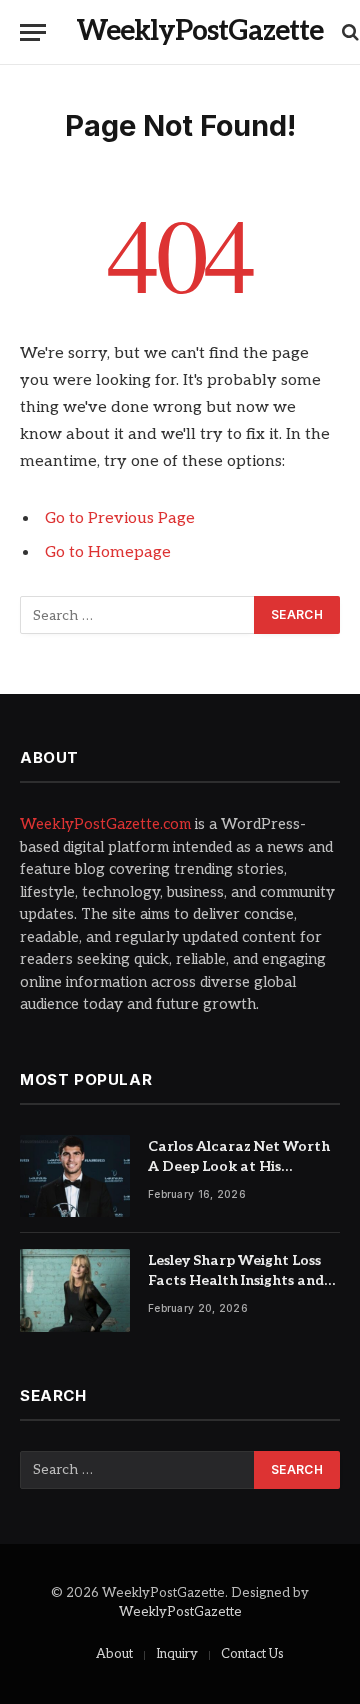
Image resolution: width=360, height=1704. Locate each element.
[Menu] (33, 32)
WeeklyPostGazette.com (105, 824)
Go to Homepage (108, 552)
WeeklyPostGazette (180, 1612)
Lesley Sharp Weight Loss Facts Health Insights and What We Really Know (236, 1280)
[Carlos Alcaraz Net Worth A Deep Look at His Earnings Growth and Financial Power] (75, 1176)
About (114, 1654)
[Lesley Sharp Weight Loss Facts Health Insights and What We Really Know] (75, 1290)
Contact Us (252, 1654)
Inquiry (177, 1654)
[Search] (348, 32)
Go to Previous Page (120, 518)
